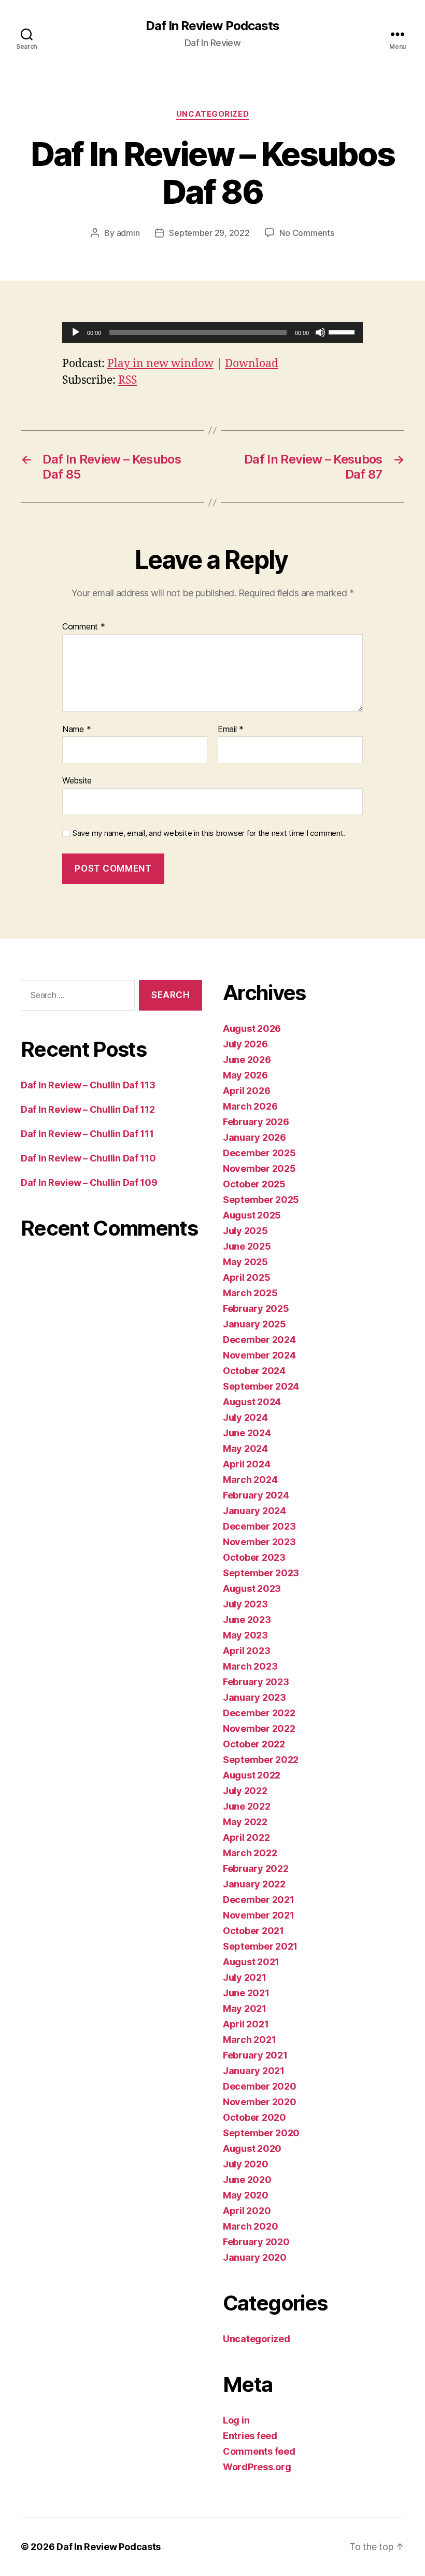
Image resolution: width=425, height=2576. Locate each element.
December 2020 (260, 2086)
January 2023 (254, 1697)
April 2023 (246, 1651)
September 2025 (261, 1200)
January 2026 (254, 1137)
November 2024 (259, 1355)
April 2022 (246, 1837)
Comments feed (259, 2451)
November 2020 (260, 2102)
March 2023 (250, 1666)
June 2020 (247, 2180)
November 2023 (259, 1542)
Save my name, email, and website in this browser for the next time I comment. (209, 833)
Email (231, 730)
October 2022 (254, 1744)
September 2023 (261, 1573)
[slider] (343, 331)
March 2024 (250, 1480)
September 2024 (261, 1386)
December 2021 (259, 1900)
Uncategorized (212, 114)
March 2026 (250, 1106)
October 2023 (254, 1557)
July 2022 (245, 1791)
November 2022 (259, 1728)
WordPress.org (257, 2467)
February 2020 (256, 2242)
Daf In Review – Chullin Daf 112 (88, 1109)
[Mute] (320, 332)
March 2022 (250, 1853)
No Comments (307, 233)
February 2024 (256, 1495)
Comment (84, 627)
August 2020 (252, 2148)
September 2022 (261, 1760)
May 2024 (245, 1448)
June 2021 (246, 1993)
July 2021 (245, 1977)
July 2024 (245, 1417)
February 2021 (255, 2055)
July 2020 (246, 2164)
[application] (212, 332)
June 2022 (247, 1806)
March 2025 (250, 1293)
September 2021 (260, 1946)
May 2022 (245, 1822)
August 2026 (252, 1028)
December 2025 (259, 1153)
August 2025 (252, 1215)
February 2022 (256, 1868)
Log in (236, 2420)
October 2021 (253, 1931)
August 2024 (252, 1402)
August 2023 (252, 1588)
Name (76, 730)
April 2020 (247, 2211)
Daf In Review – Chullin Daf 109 (89, 1182)
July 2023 (245, 1604)
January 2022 (254, 1884)
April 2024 (246, 1464)
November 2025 (259, 1168)
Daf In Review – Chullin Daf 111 (87, 1134)
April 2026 (246, 1091)
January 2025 (254, 1324)
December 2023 (259, 1526)
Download (252, 364)
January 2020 (255, 2257)
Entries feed (250, 2436)
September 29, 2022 (209, 233)
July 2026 (245, 1044)
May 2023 (245, 1635)
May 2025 (245, 1262)
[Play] (76, 332)
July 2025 (245, 1231)
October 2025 (254, 1184)
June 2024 (247, 1433)
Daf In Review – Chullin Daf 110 (88, 1158)
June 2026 (247, 1060)
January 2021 (254, 2071)
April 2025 (246, 1277)
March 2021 (249, 2040)
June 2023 (247, 1620)
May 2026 (245, 1075)
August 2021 (251, 1962)
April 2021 (246, 2024)
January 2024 (254, 1511)
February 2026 (256, 1122)
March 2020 (250, 2226)
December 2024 (259, 1340)
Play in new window (160, 364)
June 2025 (247, 1246)
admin (128, 233)
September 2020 (261, 2133)
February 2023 (256, 1682)
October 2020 (254, 2117)
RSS (127, 380)
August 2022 (252, 1775)
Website (77, 780)
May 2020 (246, 2195)
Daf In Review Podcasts (212, 26)
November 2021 (259, 1915)
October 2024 (254, 1371)
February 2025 (256, 1308)
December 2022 (259, 1713)
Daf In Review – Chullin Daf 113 (88, 1085)
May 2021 (245, 2008)
